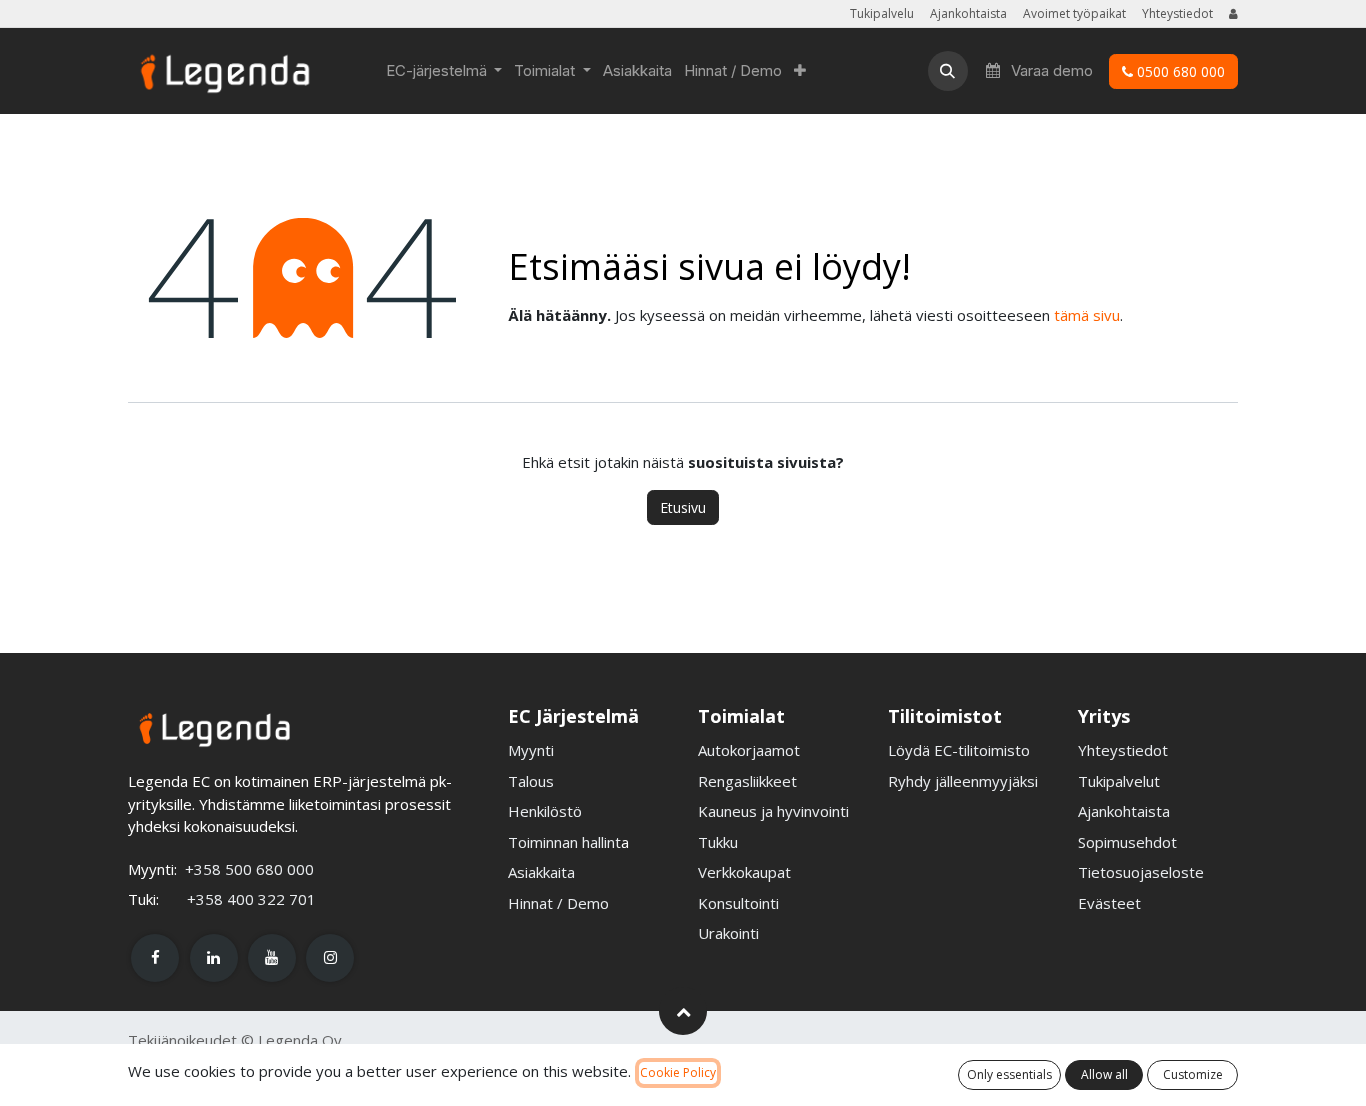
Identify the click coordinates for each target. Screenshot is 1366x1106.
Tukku (718, 842)
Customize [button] (1193, 1074)
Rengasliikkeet (747, 781)
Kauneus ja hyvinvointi (773, 811)
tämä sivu (1087, 315)
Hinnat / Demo (558, 903)
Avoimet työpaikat (1074, 13)
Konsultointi (738, 903)
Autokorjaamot (749, 750)
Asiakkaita (541, 872)
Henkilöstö (545, 811)
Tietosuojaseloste (1141, 872)
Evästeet (1109, 903)
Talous (531, 781)
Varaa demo (1050, 70)
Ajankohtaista (968, 13)
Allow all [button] (1104, 1074)
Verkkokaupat (744, 872)
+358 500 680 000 (249, 869)
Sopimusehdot (1127, 842)
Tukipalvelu (882, 13)
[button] (948, 71)
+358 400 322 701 (251, 899)
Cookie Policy (678, 1072)
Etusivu (683, 507)
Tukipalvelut (1119, 781)
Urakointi (728, 933)
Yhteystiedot (1177, 13)
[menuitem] (444, 71)
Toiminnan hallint (564, 842)
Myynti (531, 750)
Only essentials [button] (1009, 1074)
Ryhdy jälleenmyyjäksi (963, 781)
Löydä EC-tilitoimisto (959, 750)
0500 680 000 (1179, 71)
